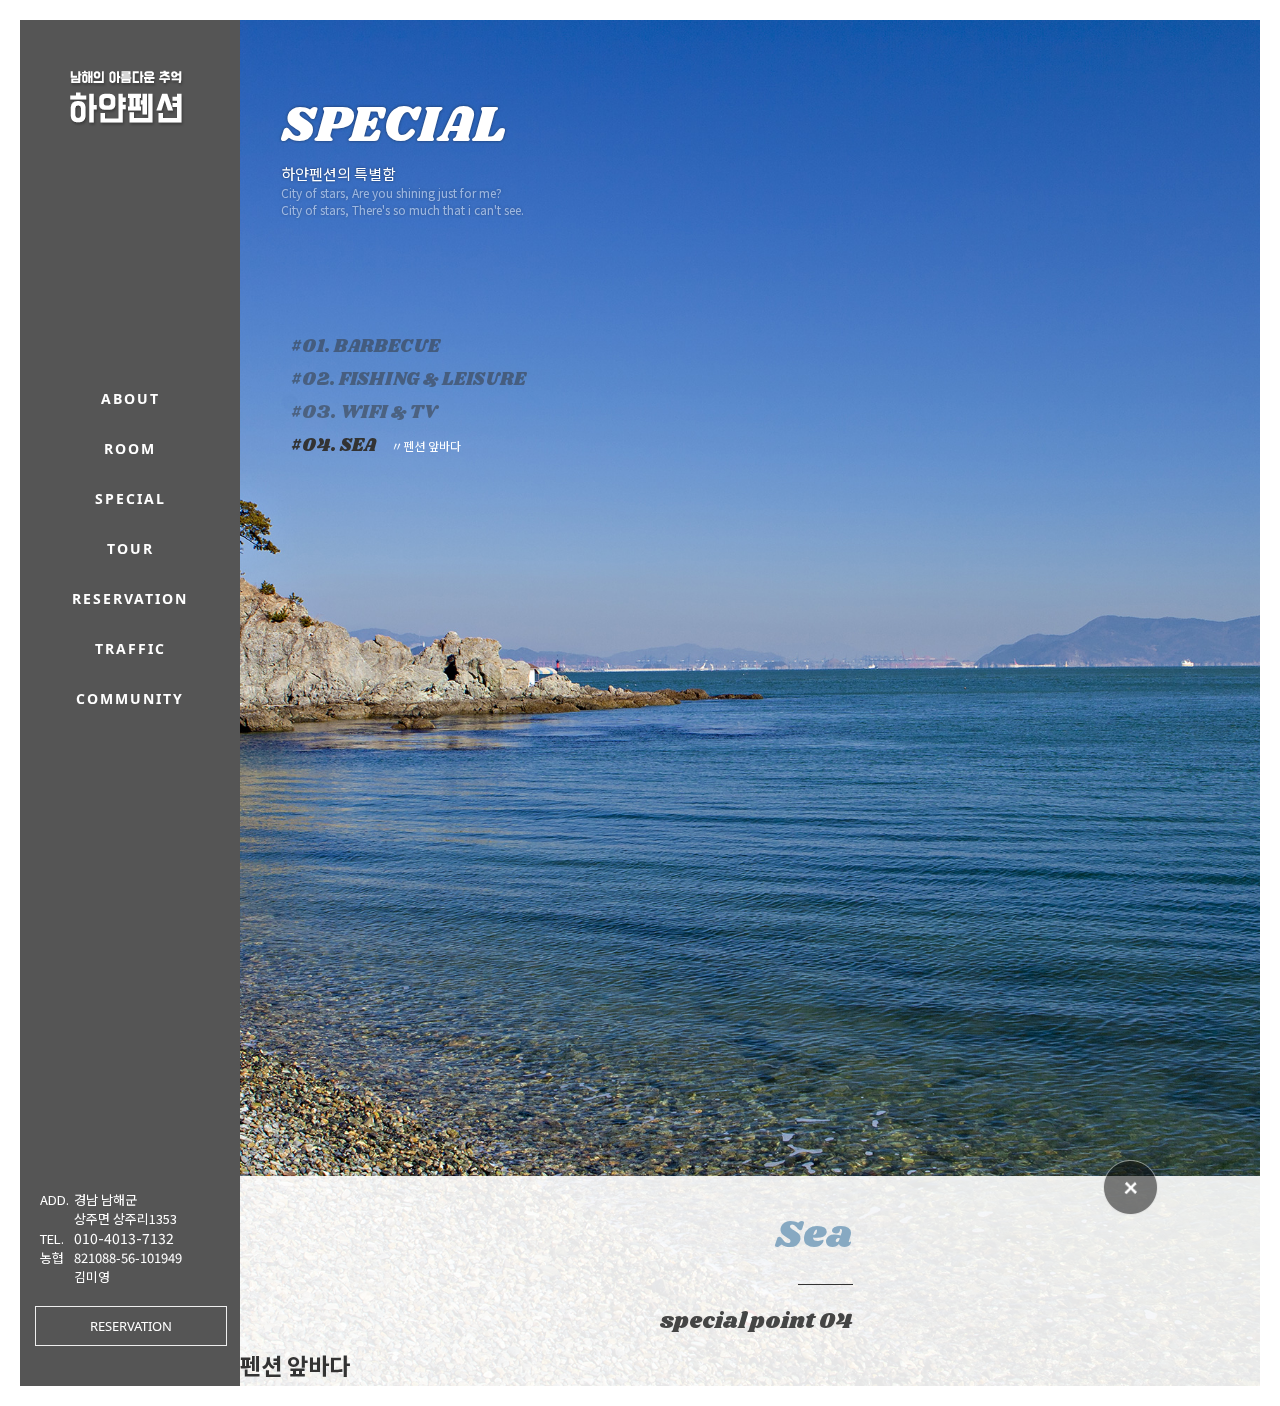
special (130, 498)
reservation (130, 598)
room (130, 448)
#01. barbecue (365, 347)
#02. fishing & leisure (408, 380)
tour (130, 548)
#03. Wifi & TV (364, 413)
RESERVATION (131, 1326)
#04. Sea (376, 446)
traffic (130, 648)
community (130, 698)
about (130, 398)
